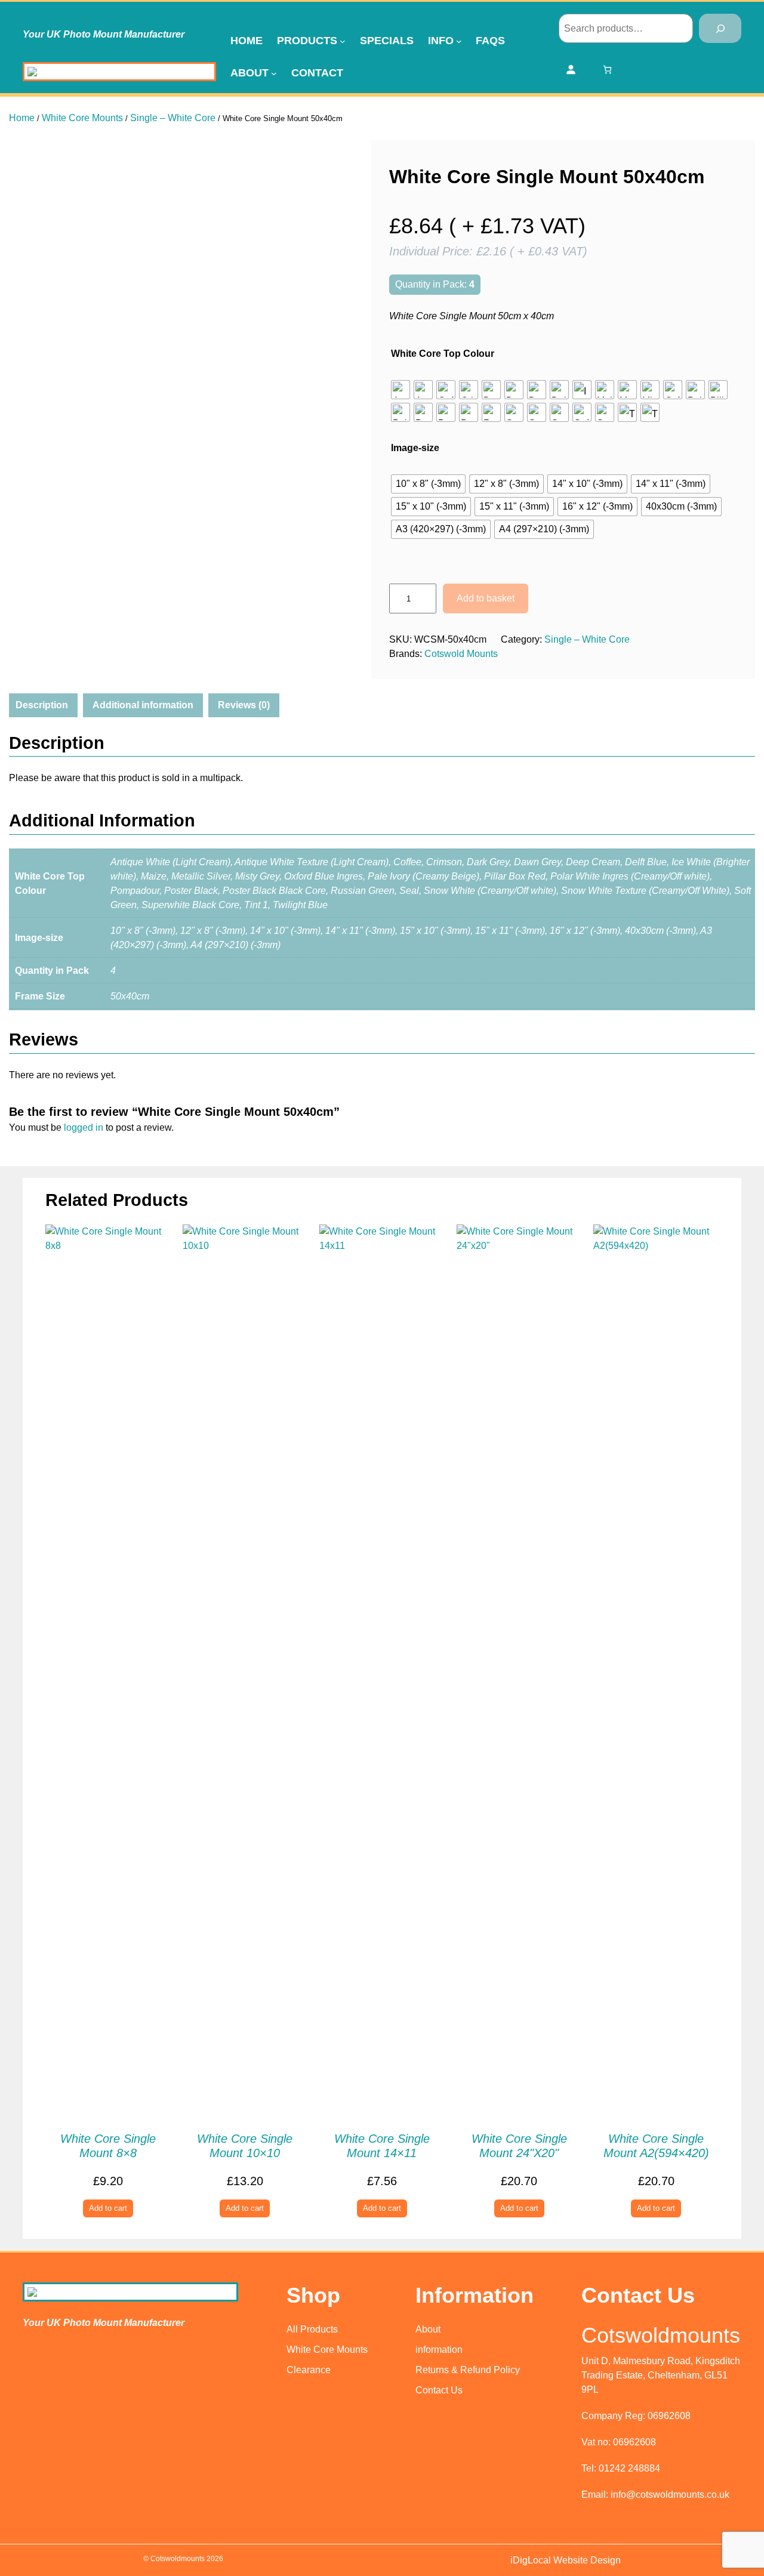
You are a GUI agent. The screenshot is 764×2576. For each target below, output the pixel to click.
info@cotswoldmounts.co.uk (670, 2495)
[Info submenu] (459, 41)
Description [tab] (42, 705)
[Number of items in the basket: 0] (607, 70)
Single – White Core (173, 118)
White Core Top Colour (443, 354)
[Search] (720, 28)
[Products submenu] (343, 41)
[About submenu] (274, 73)
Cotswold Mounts (461, 654)
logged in (84, 1127)
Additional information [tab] (143, 705)
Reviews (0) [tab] (244, 705)
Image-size (415, 448)
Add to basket (486, 598)
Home (22, 118)
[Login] (571, 69)
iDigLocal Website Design (566, 2560)
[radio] (401, 390)
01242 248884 (629, 2468)
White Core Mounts (82, 118)
